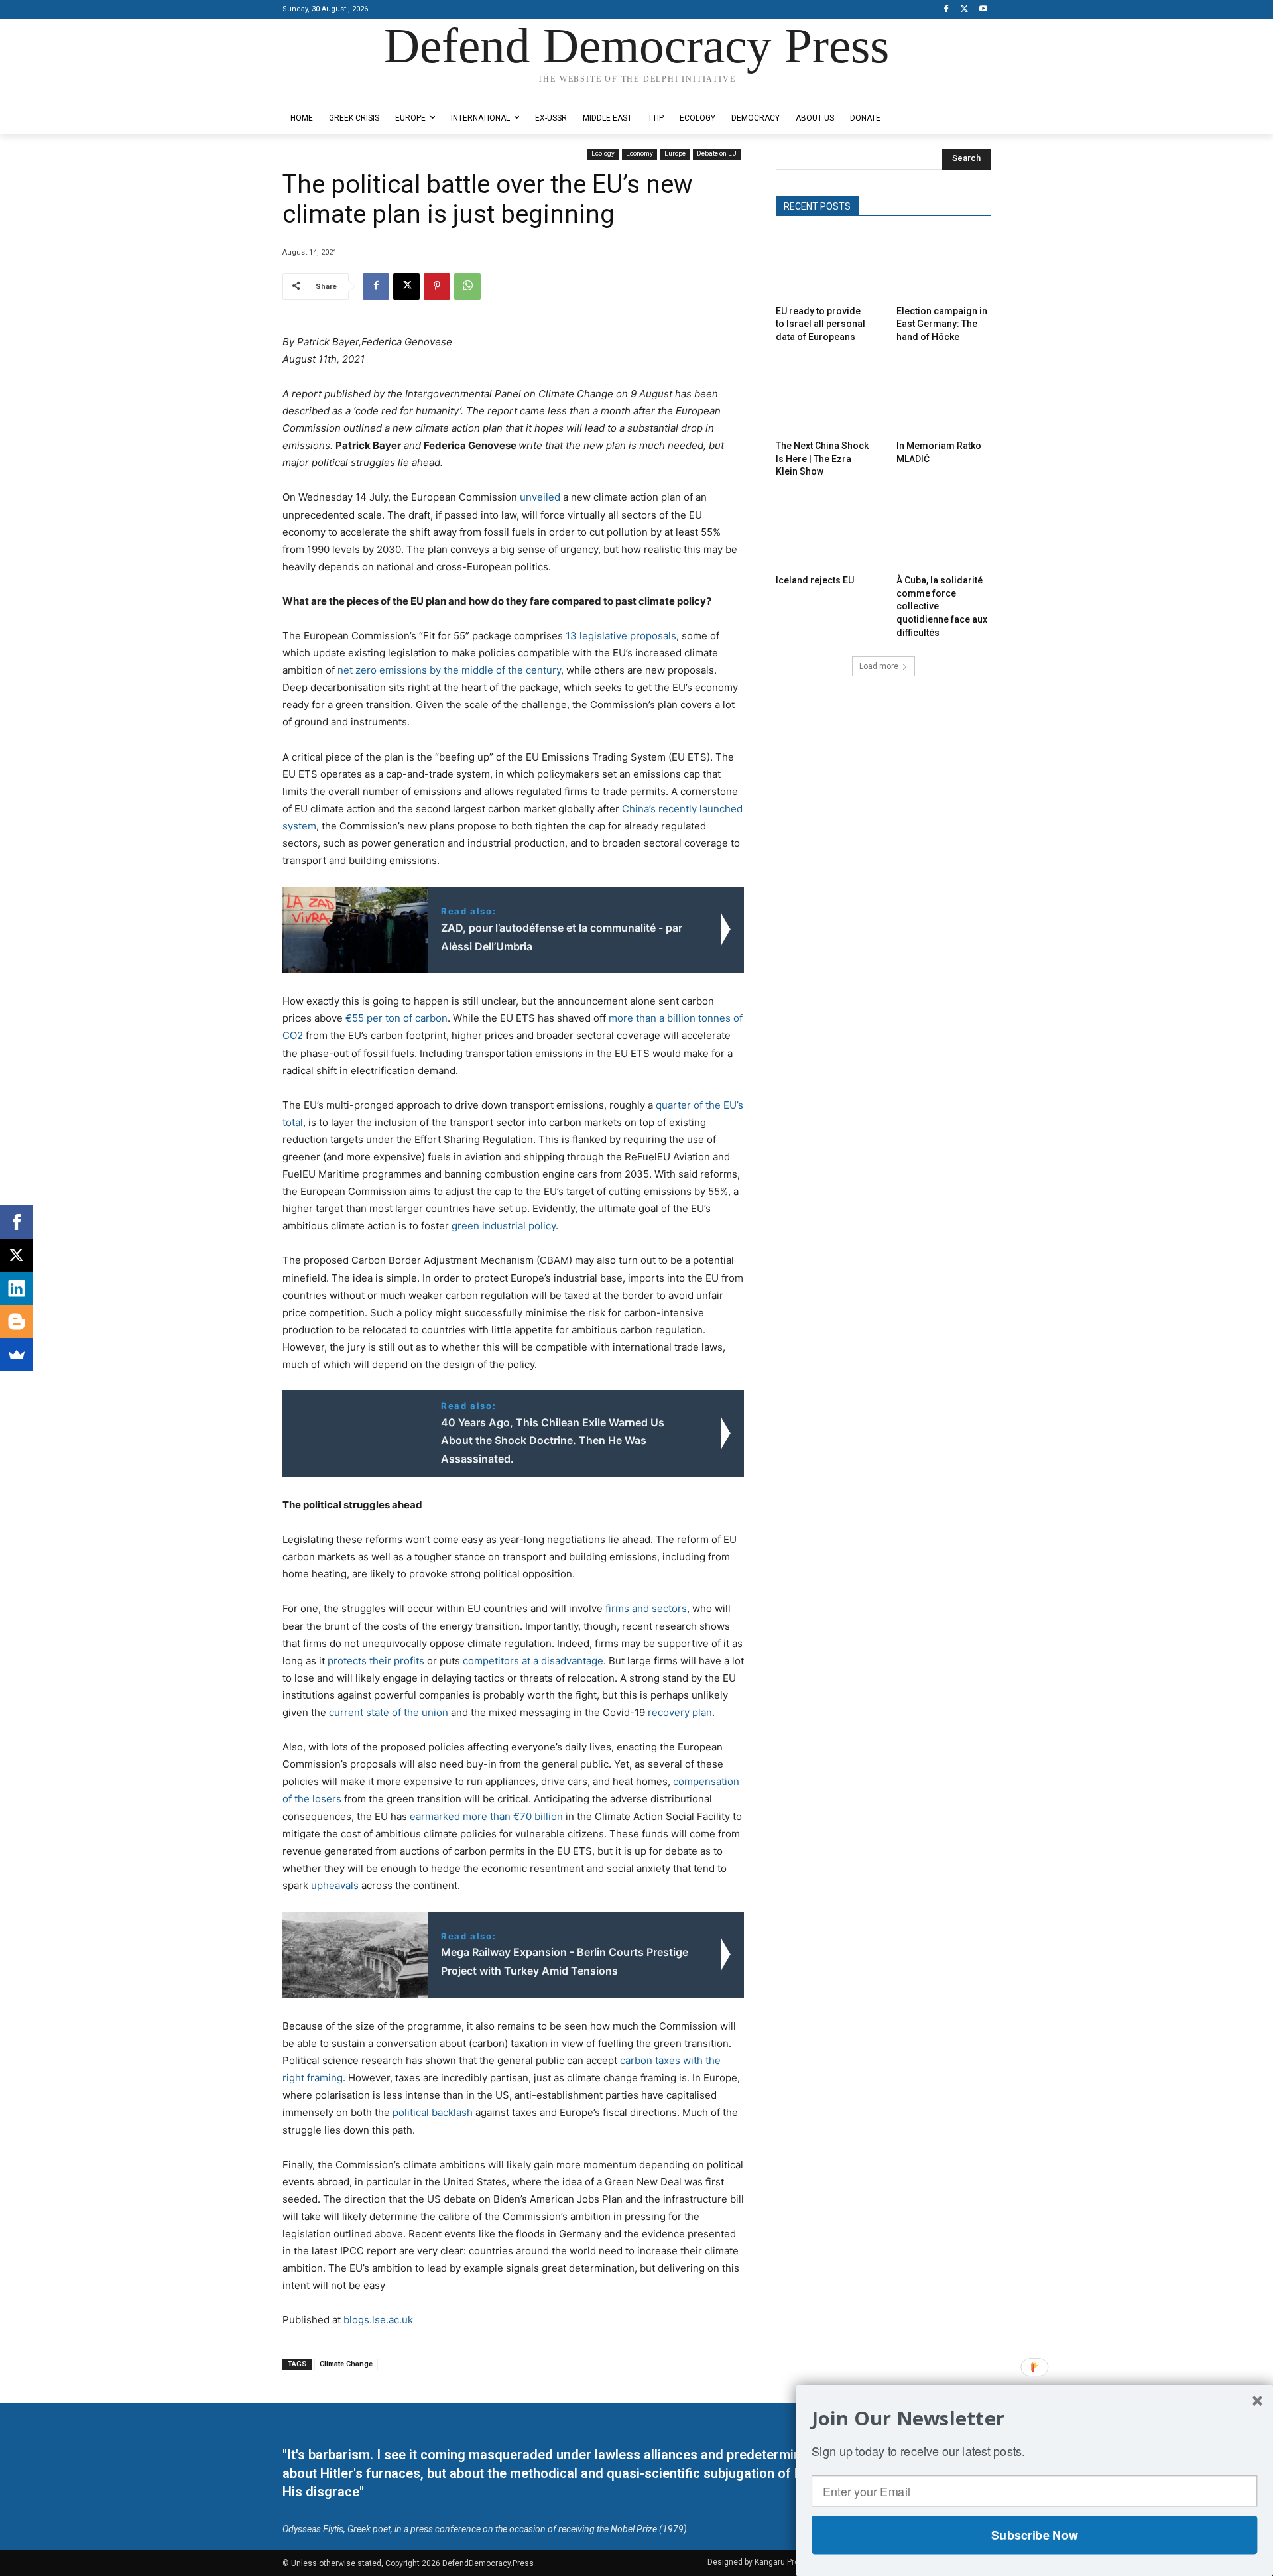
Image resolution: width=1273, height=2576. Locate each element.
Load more (879, 666)
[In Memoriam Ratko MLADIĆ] (943, 401)
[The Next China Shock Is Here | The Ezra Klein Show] (823, 401)
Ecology (603, 153)
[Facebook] (946, 10)
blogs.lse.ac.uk (378, 2320)
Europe (675, 153)
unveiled (540, 497)
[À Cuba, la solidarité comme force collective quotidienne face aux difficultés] (943, 535)
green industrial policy (504, 1226)
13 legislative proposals (621, 636)
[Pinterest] (437, 286)
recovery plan (680, 1712)
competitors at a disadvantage (533, 1661)
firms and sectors (646, 1608)
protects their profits (376, 1661)
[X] (964, 10)
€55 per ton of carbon (396, 1018)
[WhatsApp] (467, 286)
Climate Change (346, 2364)
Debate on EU (717, 153)
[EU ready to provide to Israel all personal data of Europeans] (823, 266)
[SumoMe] (17, 1355)
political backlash (433, 2112)
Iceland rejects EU (815, 580)
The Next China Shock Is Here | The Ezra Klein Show (822, 459)
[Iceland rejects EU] (823, 535)
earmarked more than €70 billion (486, 1816)
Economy (639, 153)
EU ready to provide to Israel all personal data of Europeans (820, 324)
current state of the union (389, 1712)
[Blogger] (17, 1321)
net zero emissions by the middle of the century (449, 670)
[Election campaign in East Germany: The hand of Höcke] (943, 266)
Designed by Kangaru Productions (334, 92)
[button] (1034, 2418)
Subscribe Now (1034, 2535)
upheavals (335, 1885)
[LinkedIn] (17, 1288)
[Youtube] (983, 10)
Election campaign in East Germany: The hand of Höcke (942, 324)
